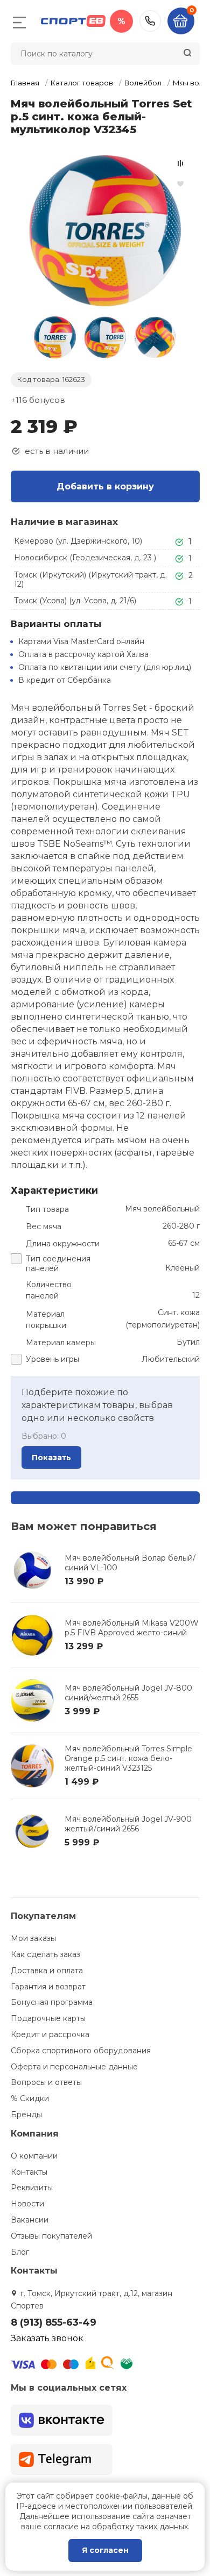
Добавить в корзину (105, 486)
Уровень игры (52, 1359)
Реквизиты (32, 2188)
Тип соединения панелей (58, 1264)
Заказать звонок (47, 2338)
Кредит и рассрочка (50, 2034)
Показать (51, 1457)
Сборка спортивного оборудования (81, 2051)
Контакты (29, 2172)
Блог (20, 2252)
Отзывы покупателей (51, 2236)
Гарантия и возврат (48, 1987)
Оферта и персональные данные (74, 2067)
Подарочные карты (48, 2018)
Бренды (26, 2115)
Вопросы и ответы (46, 2082)
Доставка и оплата (47, 1971)
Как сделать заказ (45, 1954)
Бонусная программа (52, 2002)
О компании (34, 2156)
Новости (27, 2204)
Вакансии (30, 2220)
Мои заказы (33, 1938)
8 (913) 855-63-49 (150, 21)
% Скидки (30, 2098)
